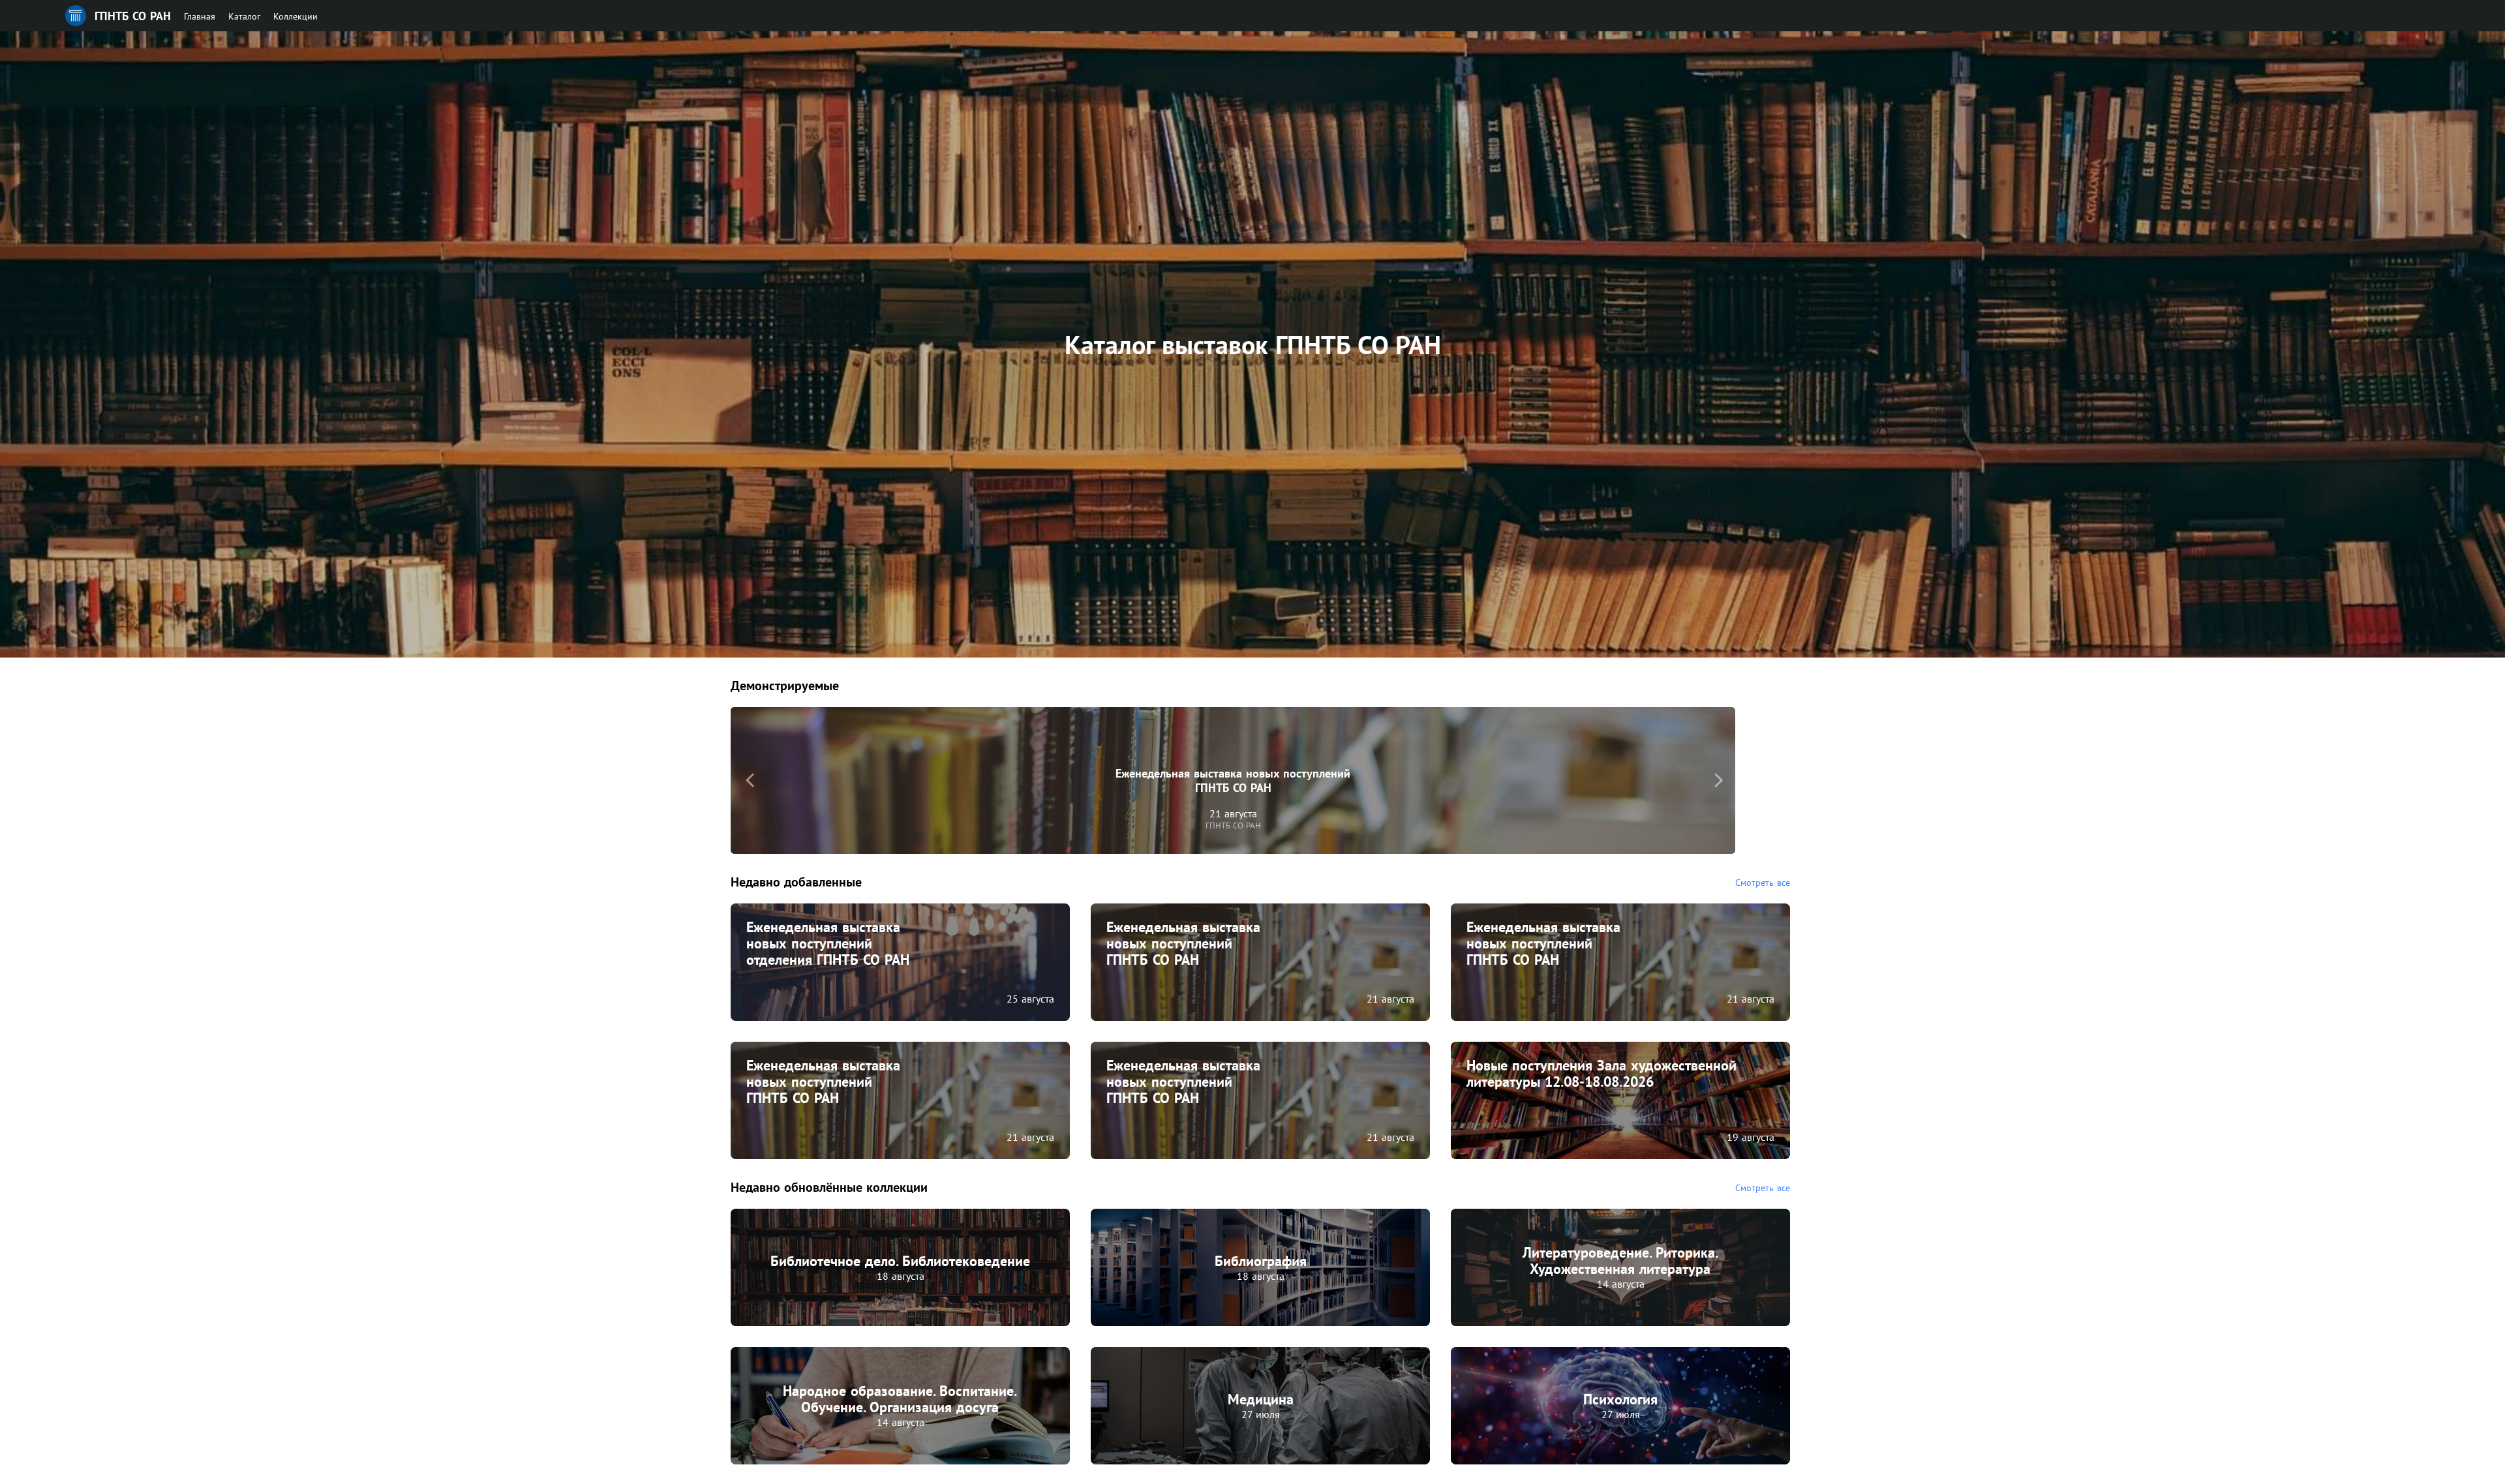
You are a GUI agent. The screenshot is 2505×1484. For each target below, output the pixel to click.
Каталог (244, 16)
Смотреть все (1763, 883)
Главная (200, 16)
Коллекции (296, 16)
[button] (750, 780)
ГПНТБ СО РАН (133, 16)
